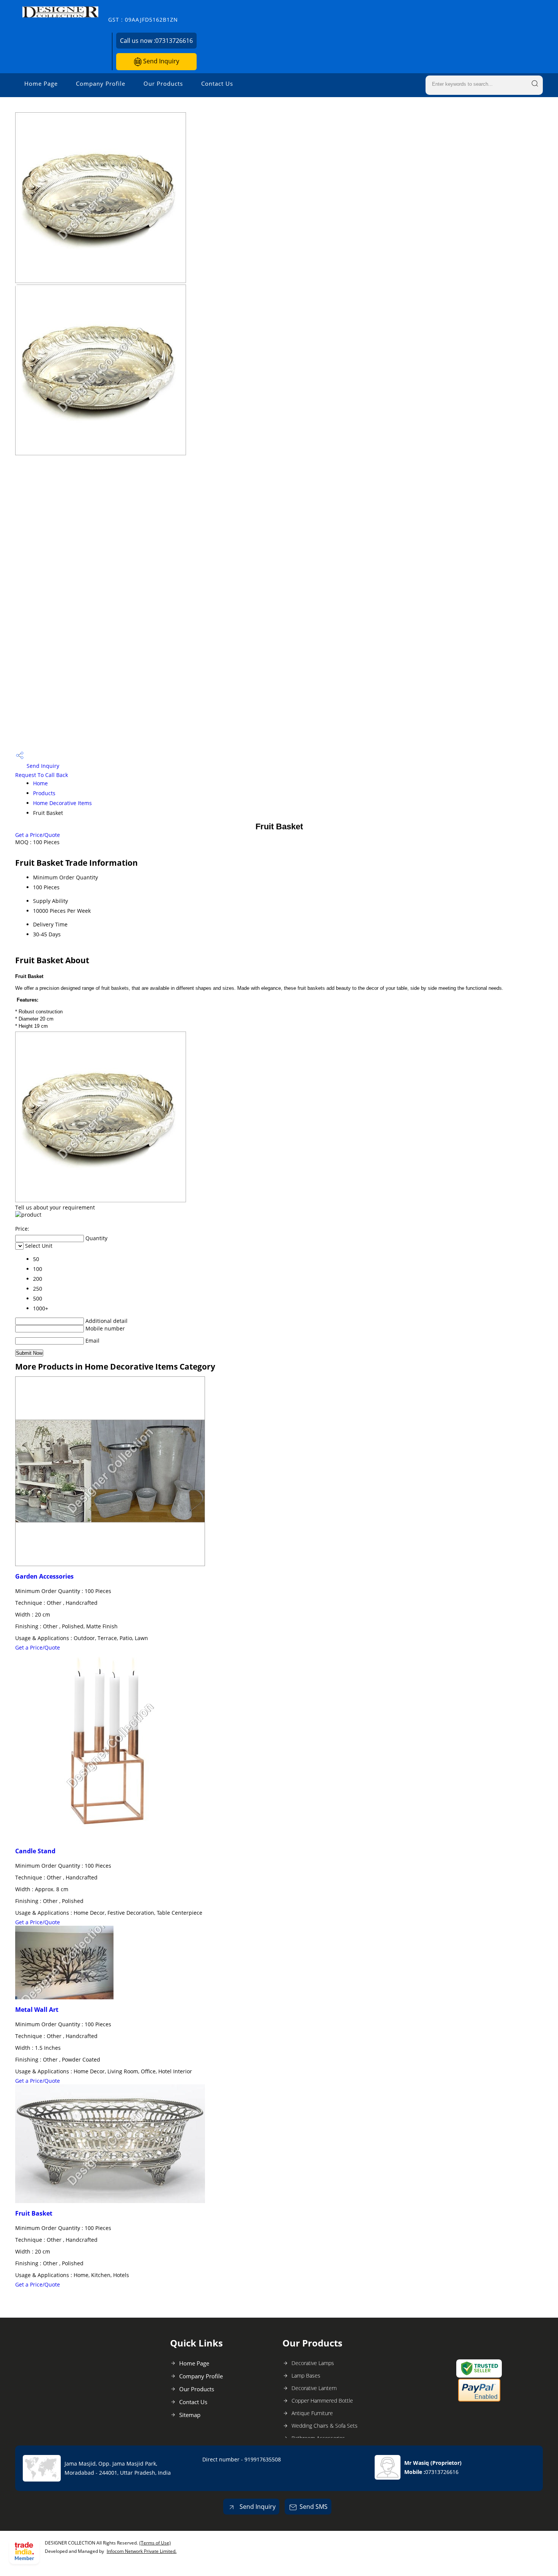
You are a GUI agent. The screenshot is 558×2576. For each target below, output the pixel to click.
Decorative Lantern (314, 2388)
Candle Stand (35, 1851)
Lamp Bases (306, 2375)
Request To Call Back (42, 775)
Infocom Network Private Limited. (142, 2551)
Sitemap (190, 2415)
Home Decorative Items (62, 803)
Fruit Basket (34, 2213)
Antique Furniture (312, 2413)
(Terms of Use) (155, 2543)
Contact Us (217, 83)
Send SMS (314, 2507)
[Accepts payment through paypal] (479, 2400)
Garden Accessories (44, 1576)
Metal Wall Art (37, 2010)
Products (44, 793)
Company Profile (101, 83)
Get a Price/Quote (38, 835)
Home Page (41, 83)
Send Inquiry (160, 61)
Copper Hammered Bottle (322, 2401)
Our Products (163, 83)
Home (40, 783)
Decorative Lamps (313, 2363)
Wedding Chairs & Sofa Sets (325, 2426)
